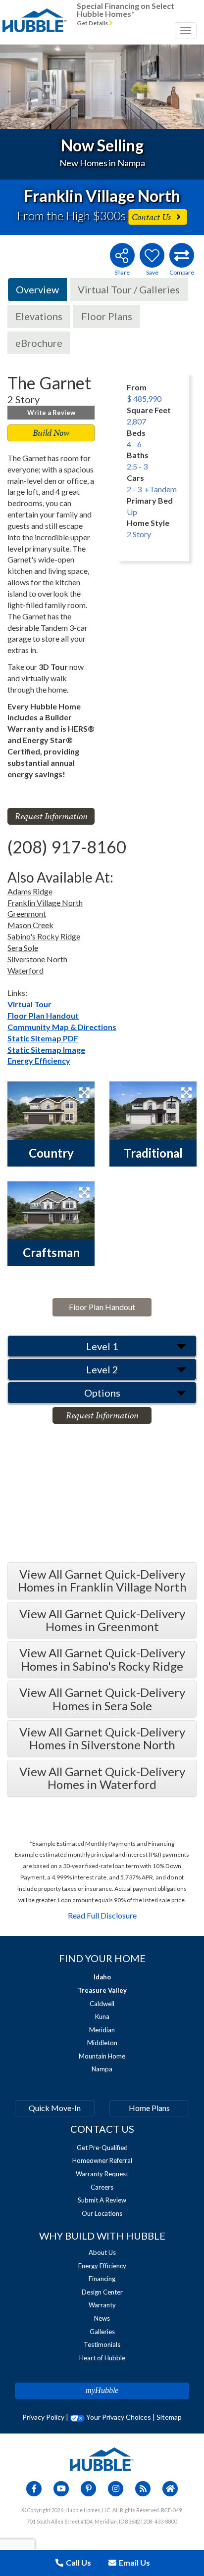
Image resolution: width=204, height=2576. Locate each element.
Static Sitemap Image (46, 1050)
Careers (102, 2187)
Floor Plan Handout (43, 1015)
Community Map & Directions (62, 1027)
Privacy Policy (43, 2417)
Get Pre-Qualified (102, 2148)
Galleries (102, 2332)
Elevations (39, 316)
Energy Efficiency (39, 1060)
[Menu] (186, 31)
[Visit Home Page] (35, 12)
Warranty (102, 2305)
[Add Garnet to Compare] (182, 255)
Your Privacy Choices (118, 2417)
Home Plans (149, 2108)
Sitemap (169, 2417)
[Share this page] (122, 255)
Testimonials (102, 2344)
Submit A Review (102, 2200)
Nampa (102, 2069)
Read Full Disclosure (102, 1915)
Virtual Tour (29, 1004)
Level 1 (102, 1346)
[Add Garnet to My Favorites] (152, 255)
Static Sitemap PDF (43, 1038)
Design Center (102, 2292)
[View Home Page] (102, 2459)
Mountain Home (102, 2056)
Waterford (25, 970)
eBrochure (39, 343)
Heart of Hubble (102, 2358)
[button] (20, 87)
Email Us (134, 2562)
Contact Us (152, 217)
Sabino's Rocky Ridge (44, 936)
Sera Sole (23, 948)
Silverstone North (37, 959)
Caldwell (102, 2004)
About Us (102, 2252)
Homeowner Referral (102, 2160)
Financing (102, 2279)
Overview (37, 289)
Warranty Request (102, 2174)
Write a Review (51, 413)
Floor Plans (107, 316)
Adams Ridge (30, 891)
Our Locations (102, 2213)
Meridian (102, 2030)
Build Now (51, 433)
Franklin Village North (45, 903)
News (102, 2318)
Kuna (102, 2016)
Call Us (78, 2562)
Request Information (51, 816)
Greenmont (27, 913)
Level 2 (102, 1369)
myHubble (102, 2390)
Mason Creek (30, 925)
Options (102, 1393)
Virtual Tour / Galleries (129, 289)
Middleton (102, 2043)
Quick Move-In (55, 2108)
